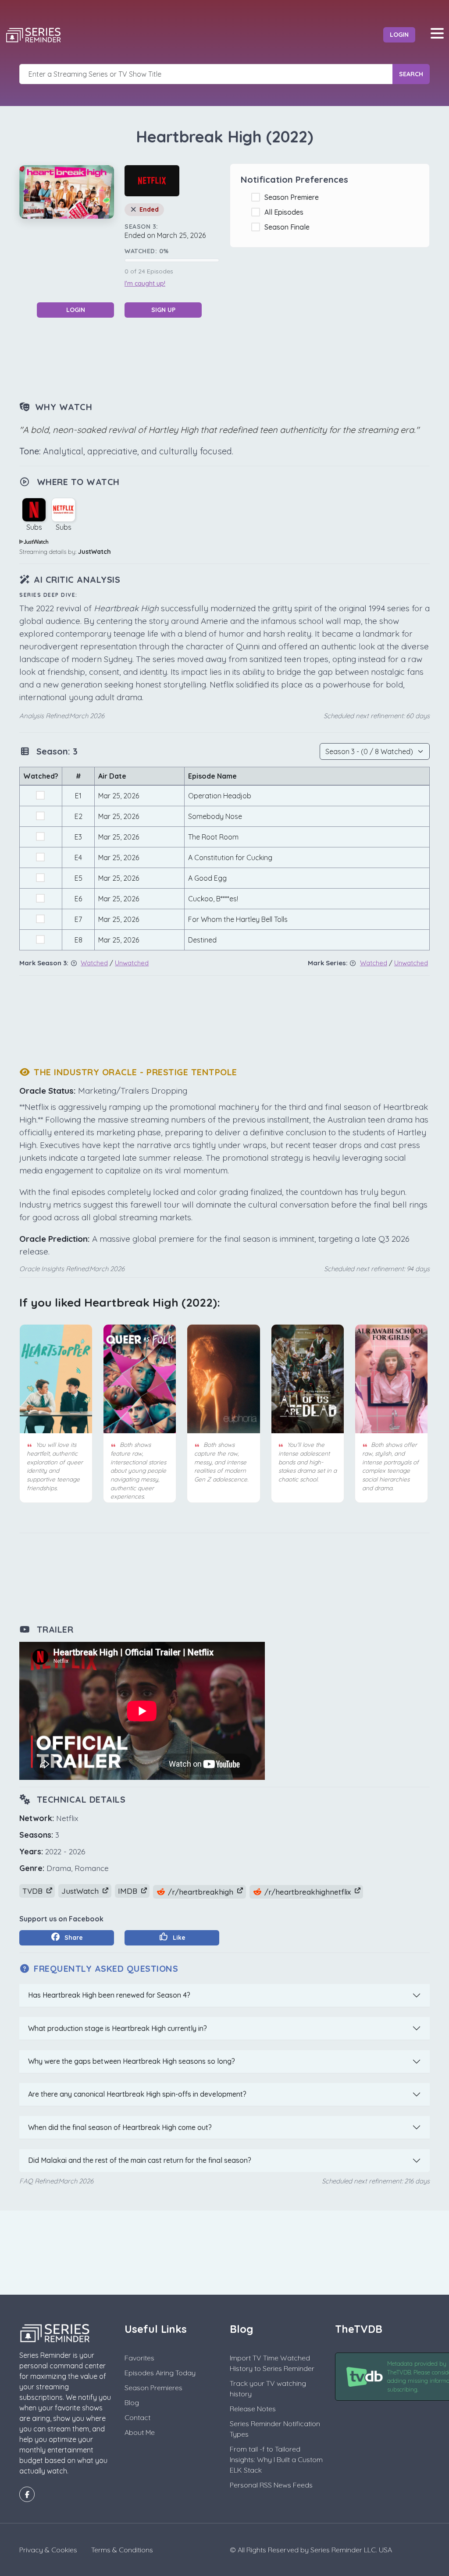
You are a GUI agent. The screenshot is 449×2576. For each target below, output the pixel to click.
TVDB (34, 1891)
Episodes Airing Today (160, 2373)
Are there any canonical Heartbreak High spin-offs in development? (137, 2094)
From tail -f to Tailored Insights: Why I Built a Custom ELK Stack (276, 2459)
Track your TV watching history (268, 2388)
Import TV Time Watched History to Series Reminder (272, 2363)
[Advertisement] (224, 358)
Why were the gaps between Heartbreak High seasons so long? (132, 2061)
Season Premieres (153, 2388)
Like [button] (178, 1938)
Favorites (139, 2358)
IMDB (129, 1891)
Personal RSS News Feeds (271, 2485)
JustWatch (94, 552)
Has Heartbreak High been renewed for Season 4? (109, 1995)
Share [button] (73, 1938)
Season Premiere (293, 197)
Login (399, 35)
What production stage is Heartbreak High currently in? (118, 2028)
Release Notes (253, 2409)
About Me (140, 2432)
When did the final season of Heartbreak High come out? (120, 2127)
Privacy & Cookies (48, 2550)
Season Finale (289, 227)
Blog (132, 2402)
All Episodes (286, 212)
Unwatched (132, 963)
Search (411, 74)
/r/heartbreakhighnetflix (308, 1892)
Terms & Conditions (122, 2550)
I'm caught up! (145, 283)
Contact (137, 2417)
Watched (94, 963)
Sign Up (163, 310)
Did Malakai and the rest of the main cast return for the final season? (140, 2160)
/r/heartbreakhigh (201, 1892)
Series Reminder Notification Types (275, 2429)
